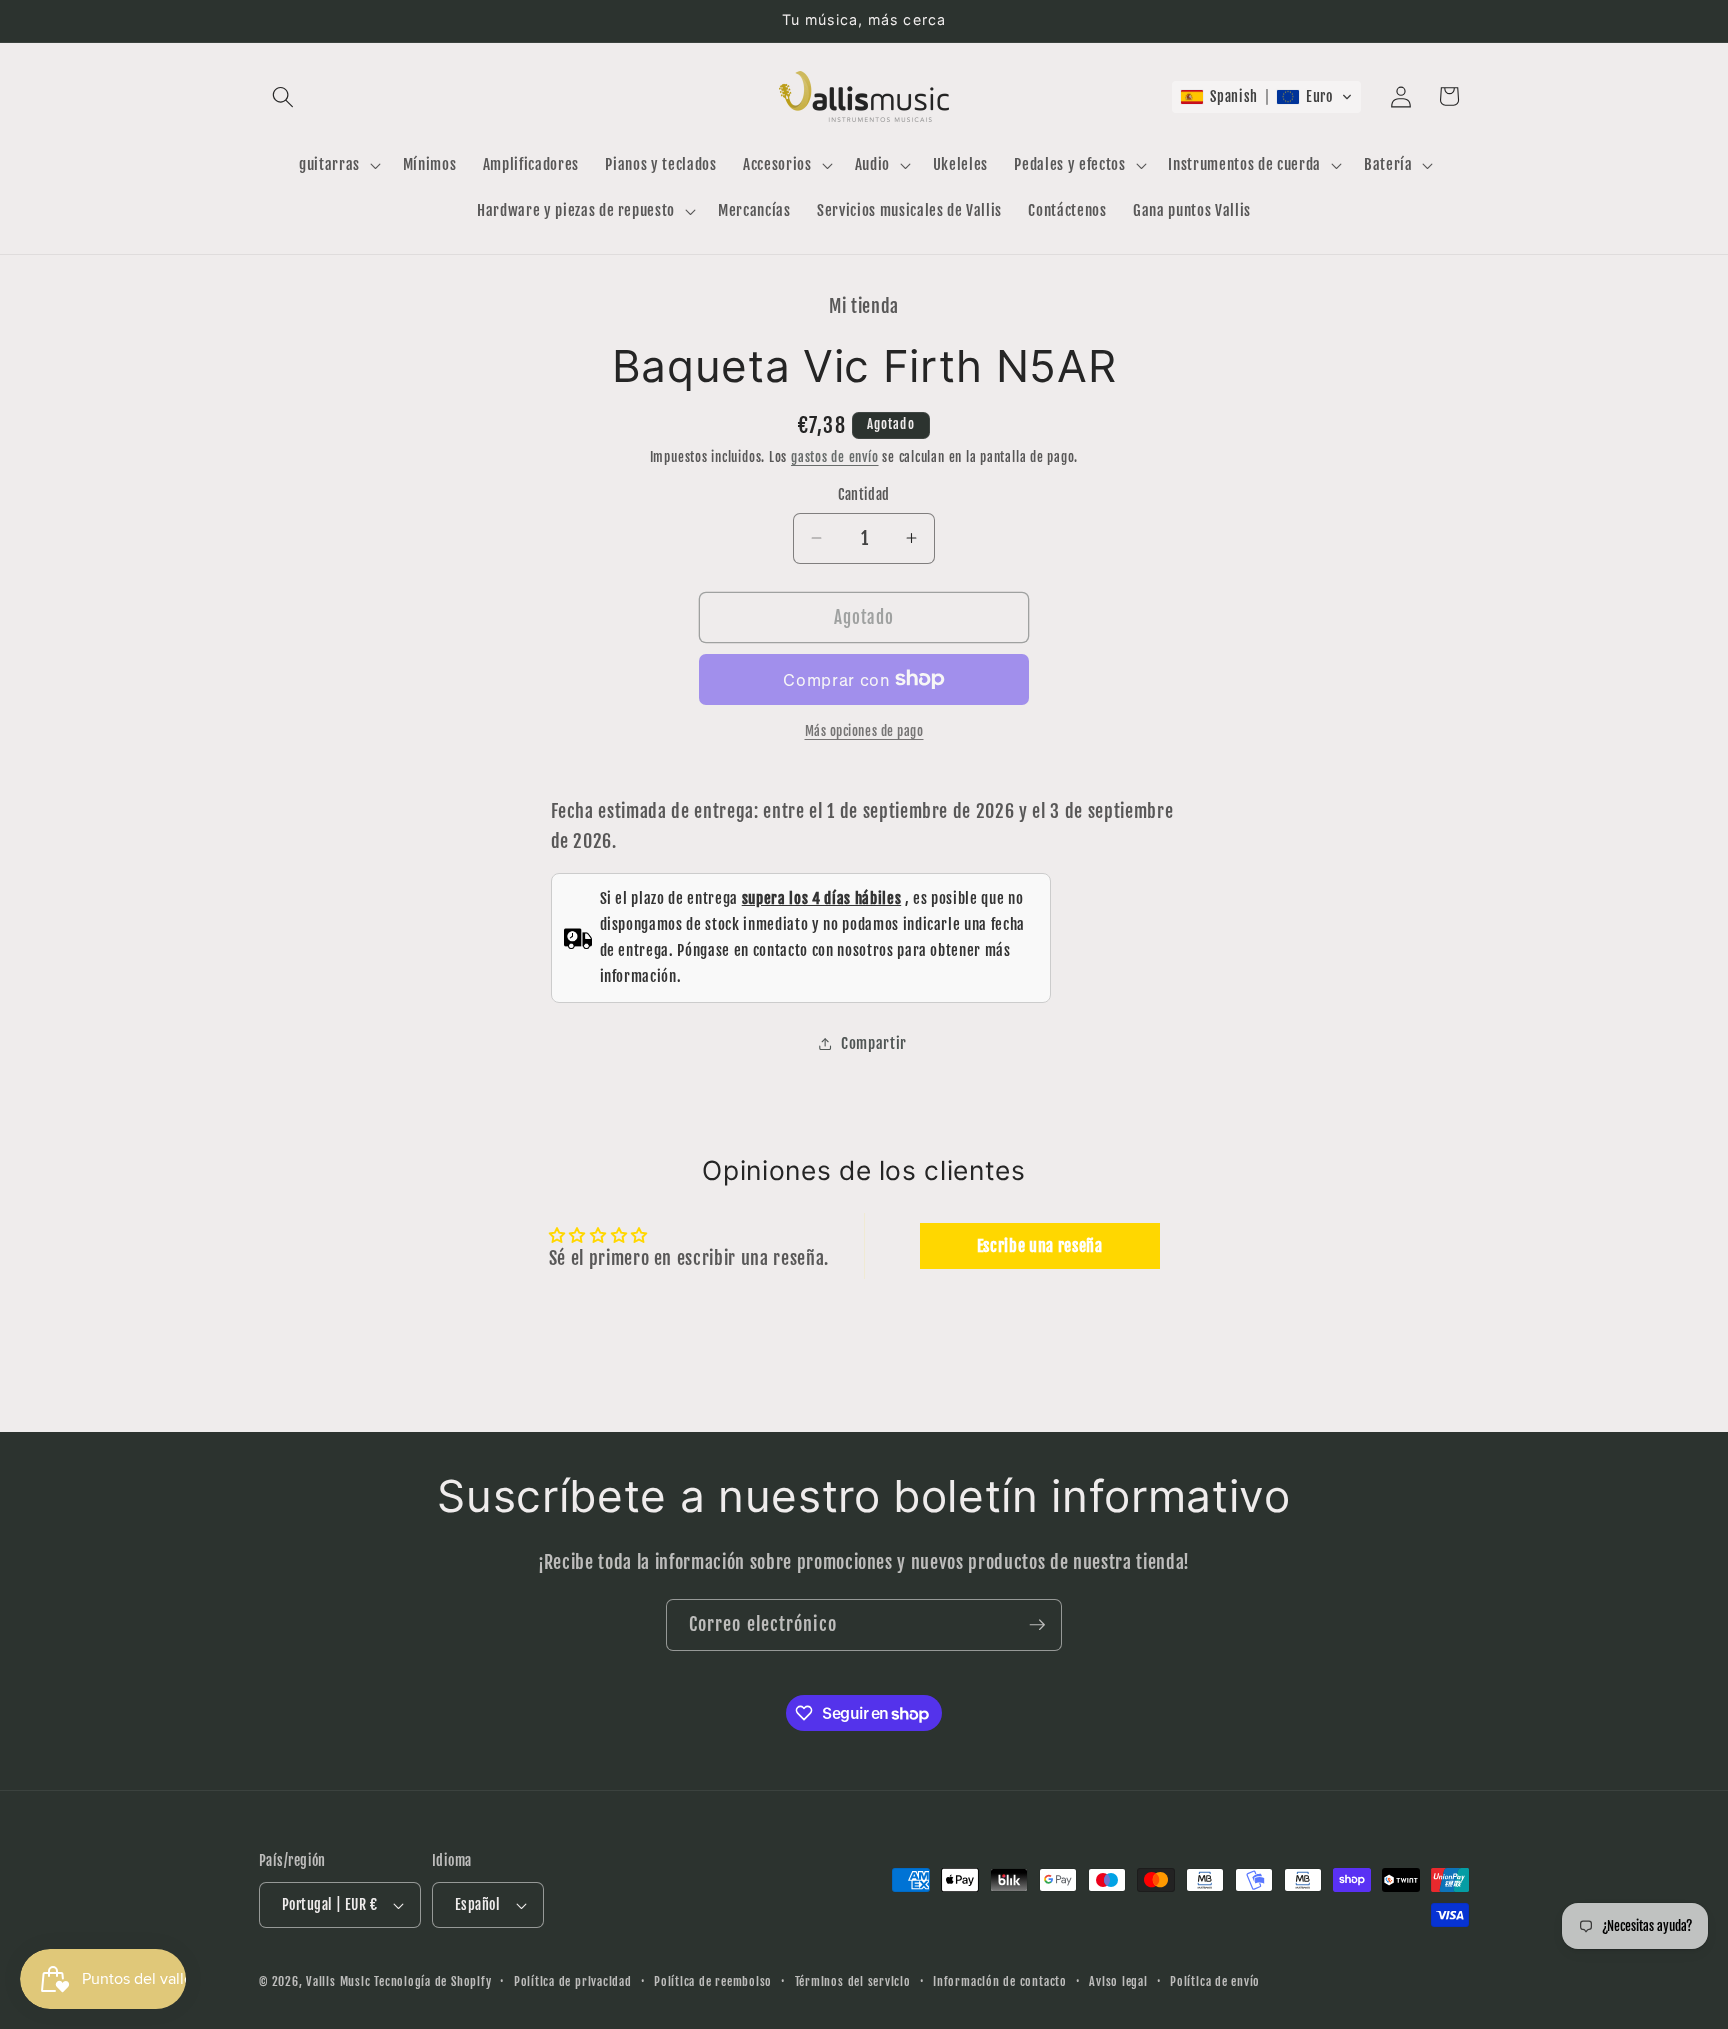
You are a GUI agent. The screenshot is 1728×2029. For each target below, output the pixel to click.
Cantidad (864, 495)
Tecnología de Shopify (432, 1981)
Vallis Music (338, 1981)
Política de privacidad (573, 1981)
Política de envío (1215, 1981)
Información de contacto (1000, 1981)
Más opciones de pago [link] (864, 731)
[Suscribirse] (1037, 1625)
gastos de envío (835, 457)
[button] (283, 96)
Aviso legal (1118, 1981)
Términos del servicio (853, 1981)
